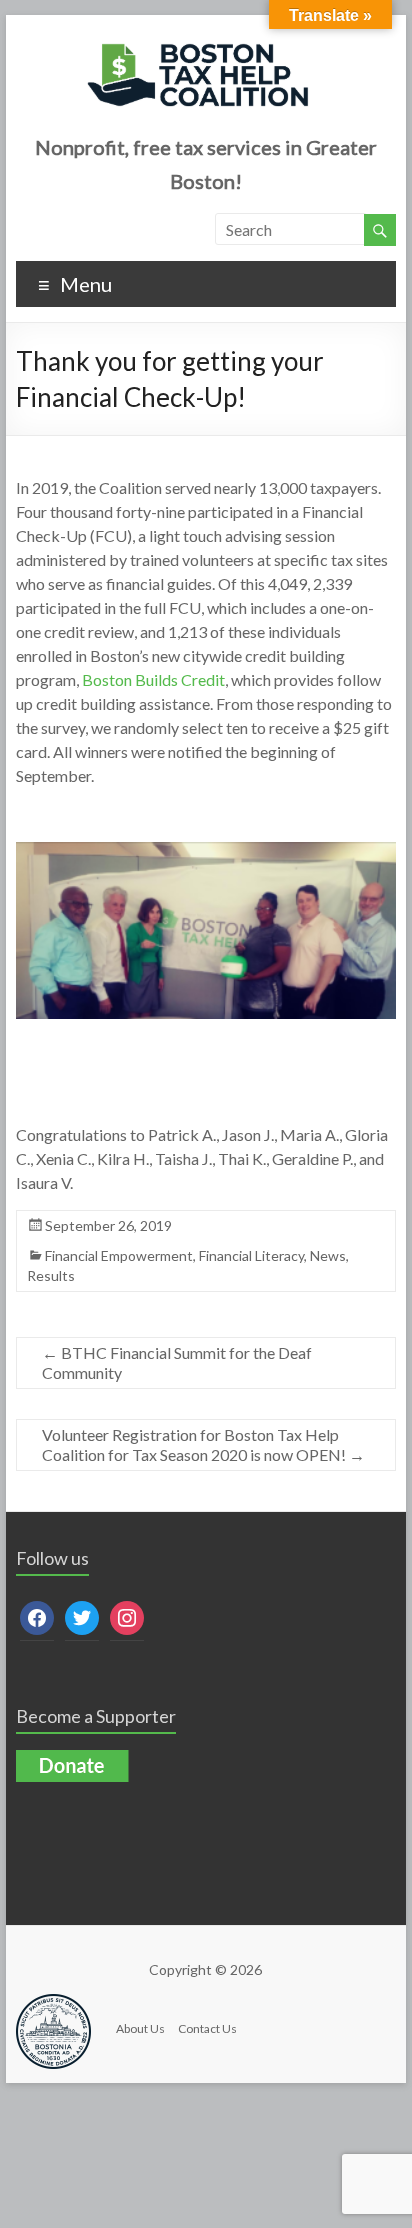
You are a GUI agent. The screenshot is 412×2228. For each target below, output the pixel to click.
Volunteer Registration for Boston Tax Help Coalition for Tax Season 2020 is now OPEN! (203, 1444)
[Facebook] (37, 1615)
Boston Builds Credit (153, 679)
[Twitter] (82, 1615)
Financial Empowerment (119, 1255)
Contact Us (207, 2028)
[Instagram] (127, 1615)
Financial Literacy (251, 1255)
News (328, 1255)
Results (51, 1275)
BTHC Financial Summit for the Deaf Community (177, 1362)
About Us (140, 2028)
